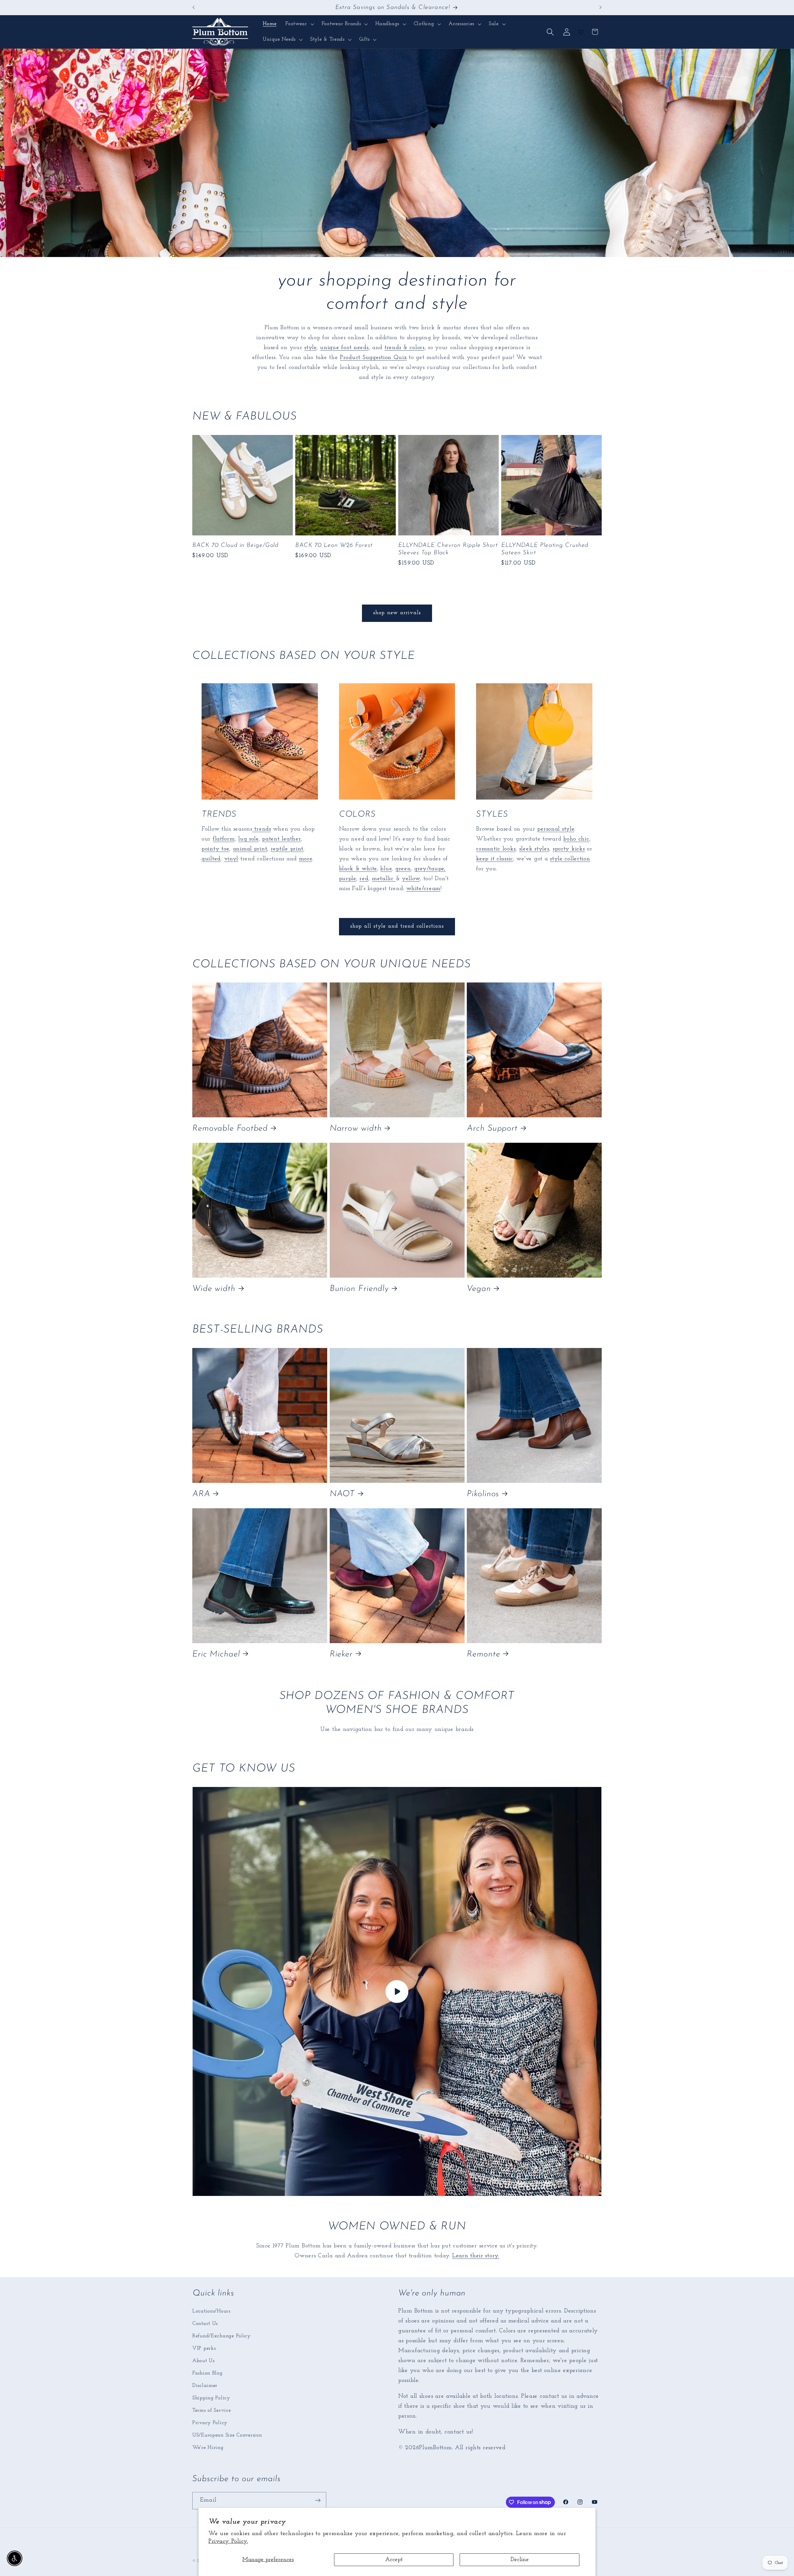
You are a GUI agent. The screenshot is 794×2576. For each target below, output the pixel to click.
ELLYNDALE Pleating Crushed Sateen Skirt (545, 549)
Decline (520, 2560)
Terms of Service (212, 2410)
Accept (394, 2560)
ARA (201, 1494)
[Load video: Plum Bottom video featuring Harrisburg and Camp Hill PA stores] (397, 1991)
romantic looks (496, 849)
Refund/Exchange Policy (221, 2336)
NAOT (342, 1494)
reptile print (287, 849)
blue (386, 869)
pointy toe (215, 849)
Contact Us (205, 2323)
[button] (299, 24)
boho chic (576, 839)
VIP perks (204, 2348)
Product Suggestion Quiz (373, 358)
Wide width (214, 1289)
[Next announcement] (600, 7)
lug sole (248, 839)
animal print (250, 849)
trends (262, 829)
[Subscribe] (318, 2500)
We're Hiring (208, 2447)
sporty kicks (569, 849)
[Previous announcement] (194, 7)
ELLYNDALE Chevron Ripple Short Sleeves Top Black (448, 549)
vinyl (231, 859)
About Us (203, 2360)
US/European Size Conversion (227, 2435)
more (306, 859)
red (364, 879)
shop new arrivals (397, 613)
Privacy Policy (210, 2422)
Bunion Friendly (359, 1289)
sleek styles (534, 849)
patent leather (281, 839)
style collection (570, 859)
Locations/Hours (211, 2311)
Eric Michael (216, 1654)
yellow (411, 879)
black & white (358, 869)
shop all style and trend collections (397, 926)
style (310, 348)
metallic (384, 879)
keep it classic (495, 859)
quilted (211, 859)
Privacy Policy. (228, 2541)
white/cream (423, 889)
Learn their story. (476, 2256)
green (403, 869)
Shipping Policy (211, 2398)
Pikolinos (483, 1494)
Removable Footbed (230, 1129)
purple (348, 879)
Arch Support (492, 1129)
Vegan (479, 1289)
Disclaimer (205, 2385)
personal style (556, 829)
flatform (224, 839)
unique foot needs (344, 348)
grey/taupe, (430, 869)
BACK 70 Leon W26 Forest (334, 545)
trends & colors (405, 348)
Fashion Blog (207, 2373)
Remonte (483, 1654)
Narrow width (356, 1129)
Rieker (341, 1654)
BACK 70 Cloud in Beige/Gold (235, 545)
